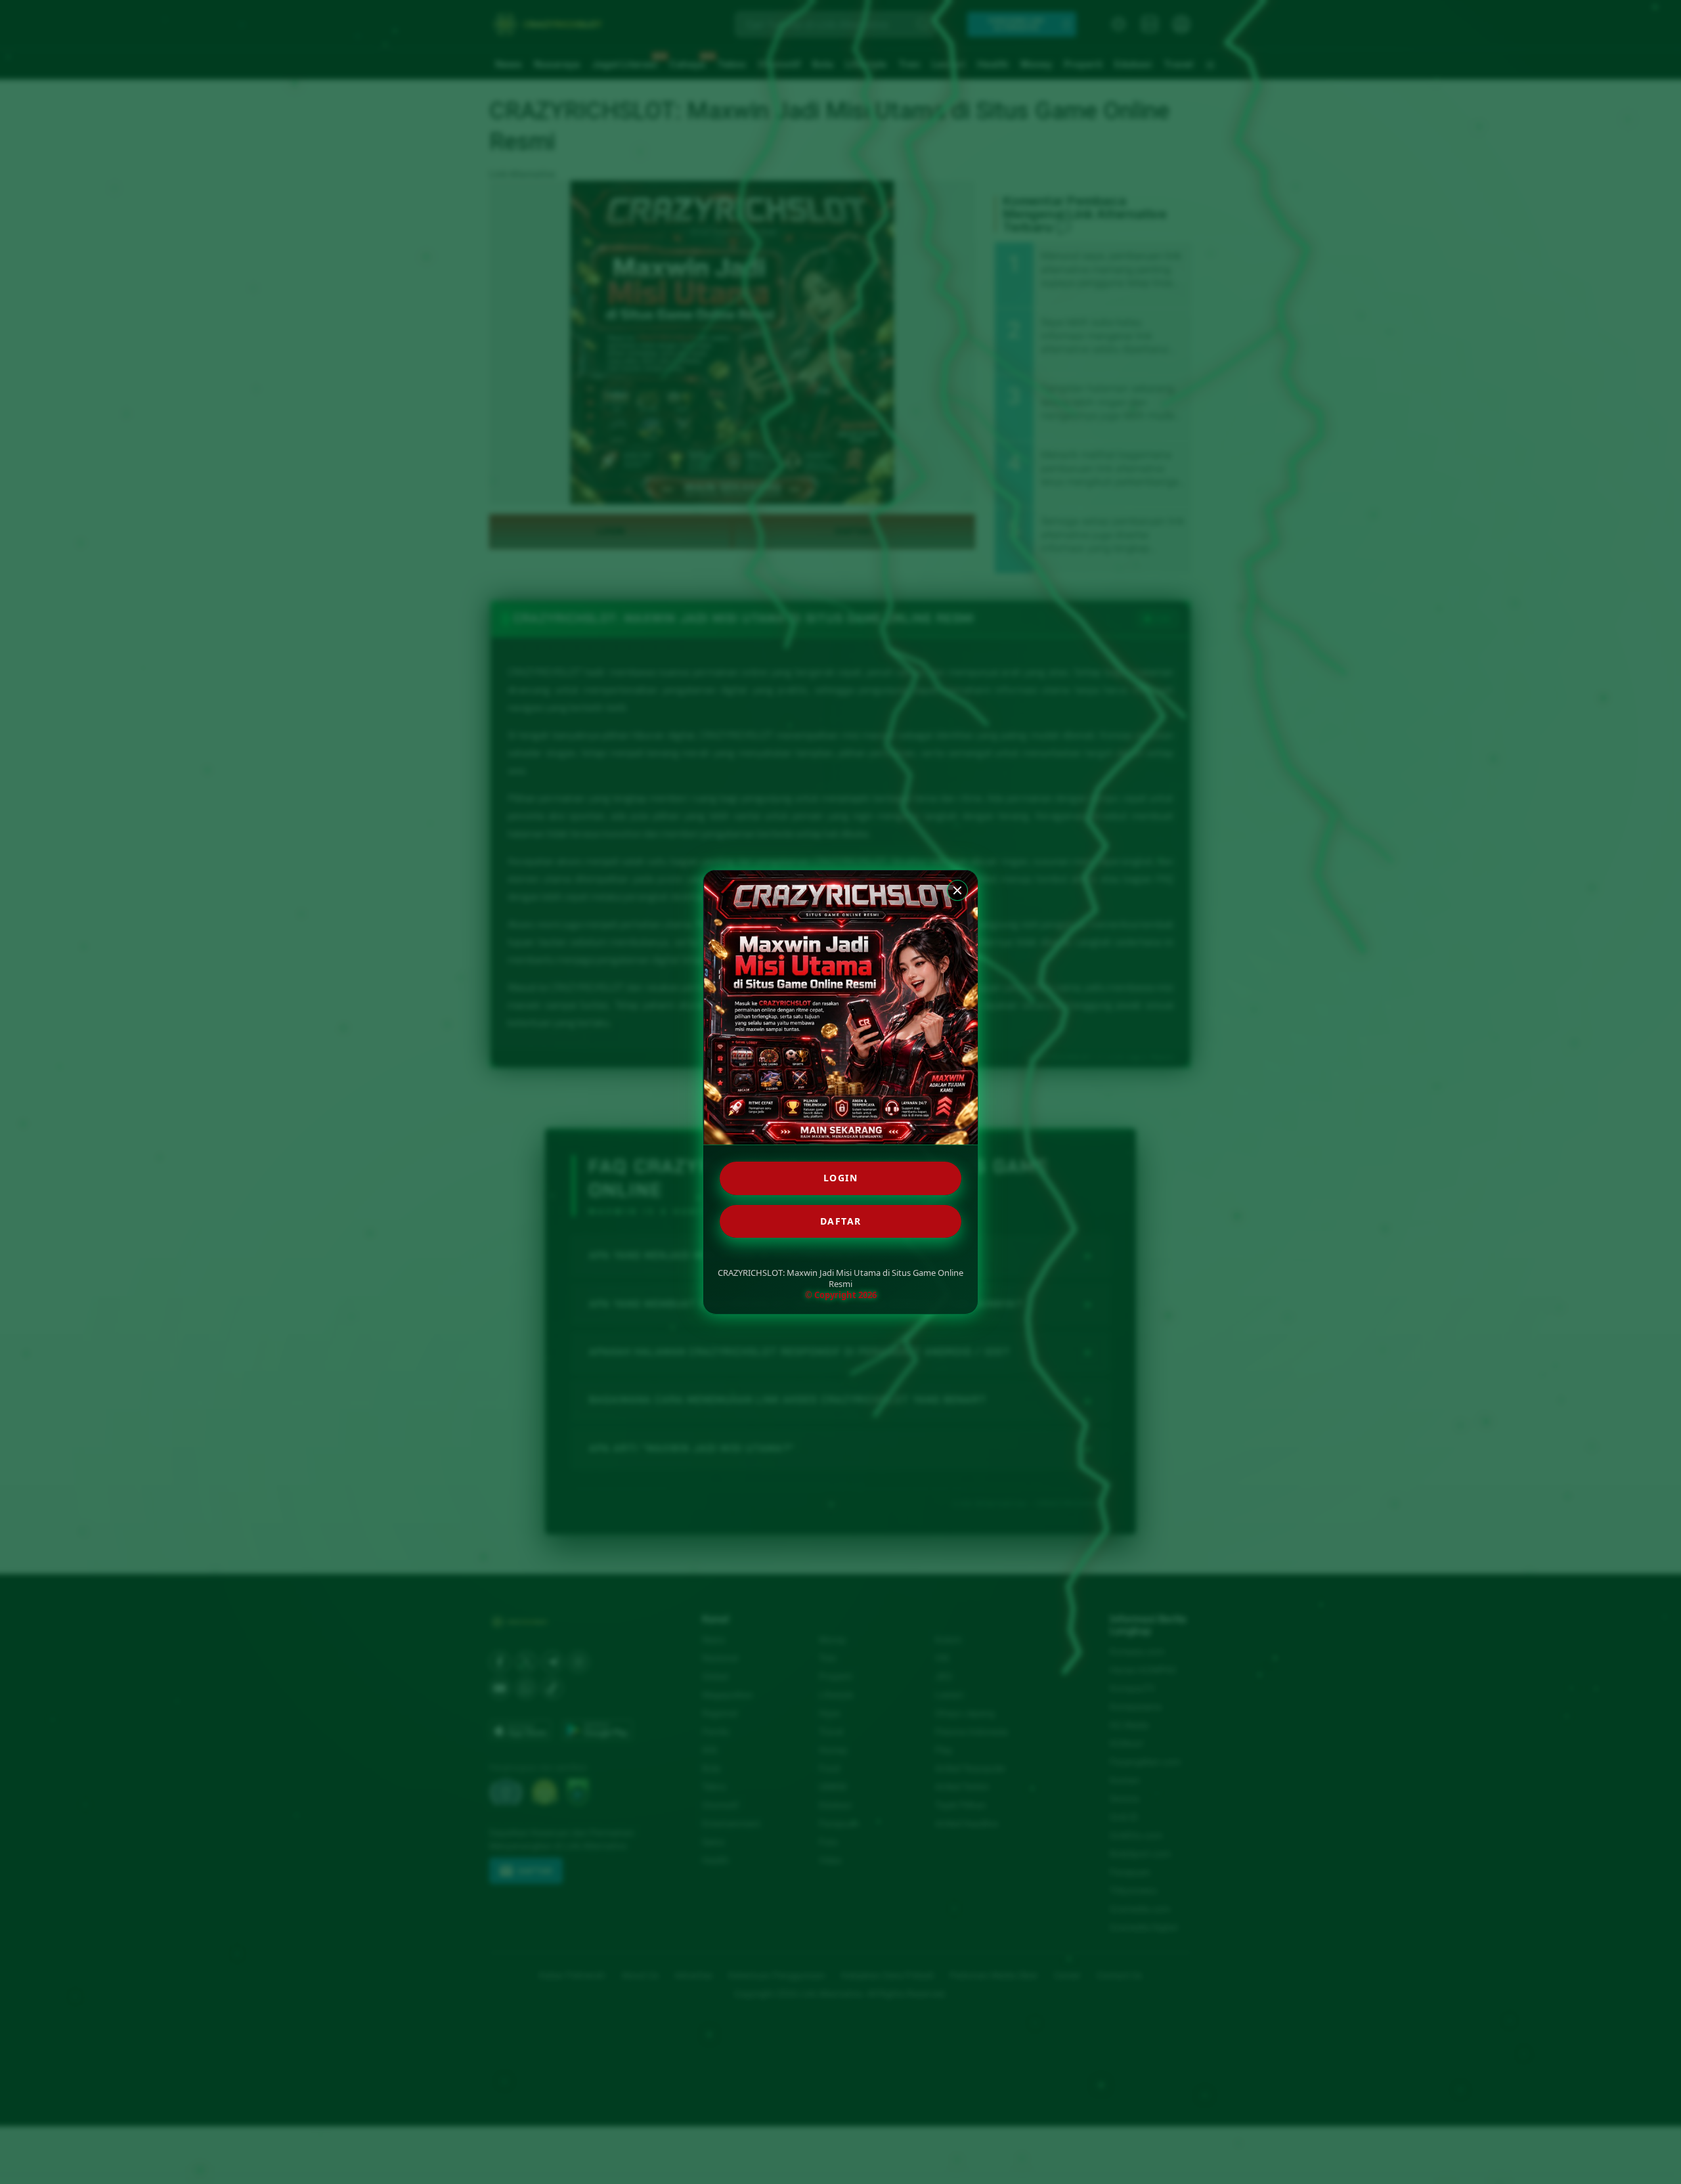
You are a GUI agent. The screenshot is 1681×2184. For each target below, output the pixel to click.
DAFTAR (841, 1221)
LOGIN (841, 1178)
